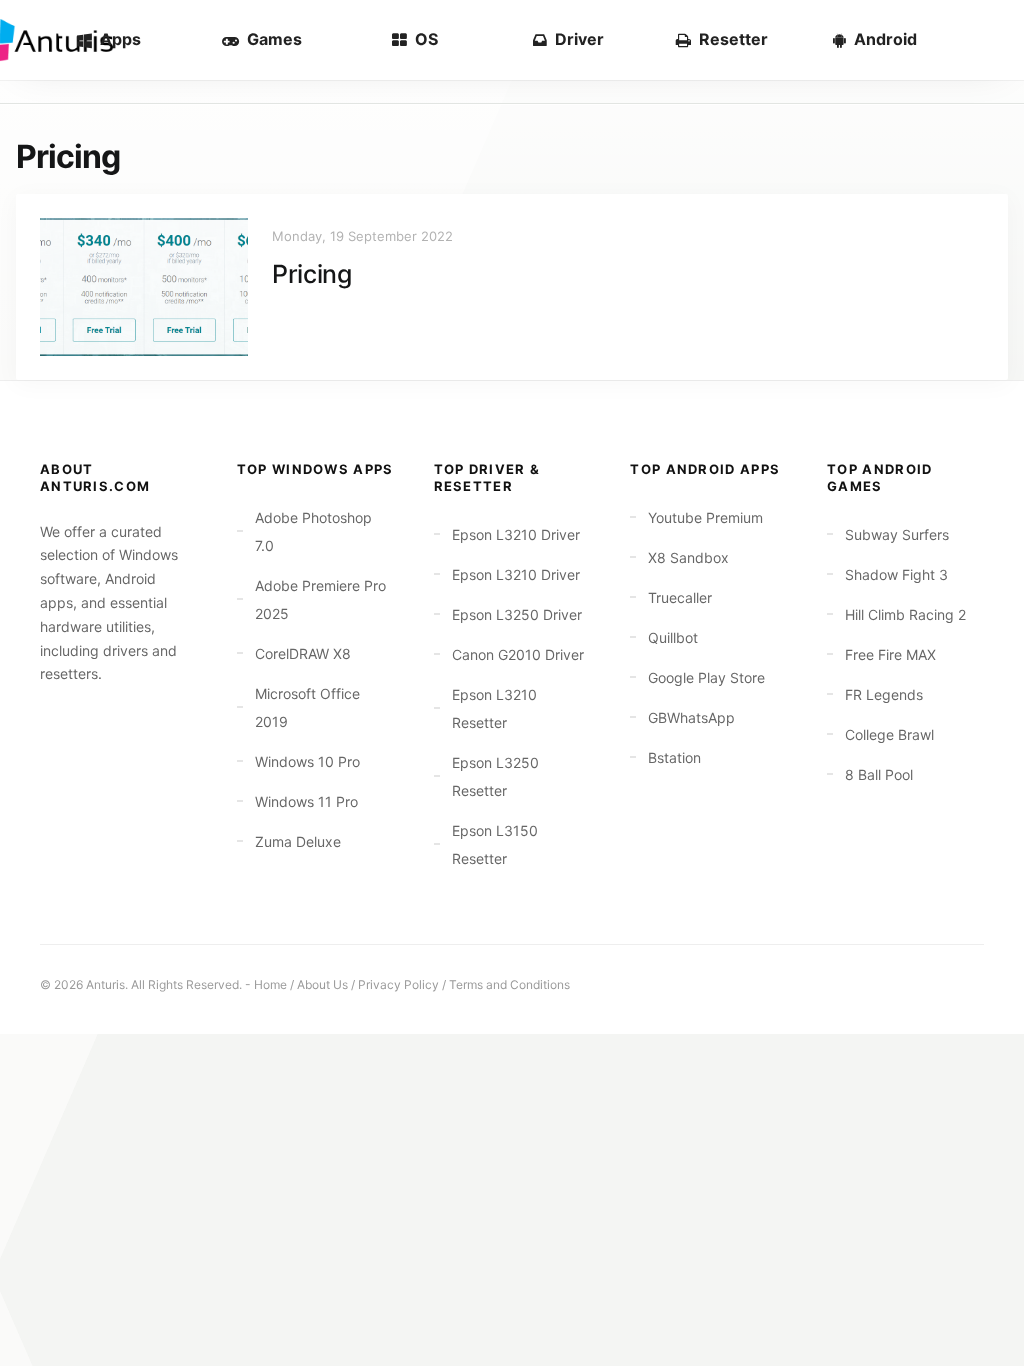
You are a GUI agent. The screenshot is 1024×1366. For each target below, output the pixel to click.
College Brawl (889, 734)
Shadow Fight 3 (896, 574)
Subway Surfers (897, 534)
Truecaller (680, 597)
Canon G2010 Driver (518, 654)
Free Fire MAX (890, 654)
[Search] (976, 40)
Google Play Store (706, 677)
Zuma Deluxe (298, 841)
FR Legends (884, 694)
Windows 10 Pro (307, 761)
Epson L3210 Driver (516, 534)
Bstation (674, 757)
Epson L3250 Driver (517, 614)
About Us (322, 984)
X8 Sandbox (688, 557)
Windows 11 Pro (306, 801)
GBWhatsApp (691, 717)
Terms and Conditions (509, 984)
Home (270, 984)
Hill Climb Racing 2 (905, 614)
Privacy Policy (398, 984)
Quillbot (673, 637)
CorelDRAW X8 (303, 653)
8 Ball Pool (879, 774)
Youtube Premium (705, 517)
